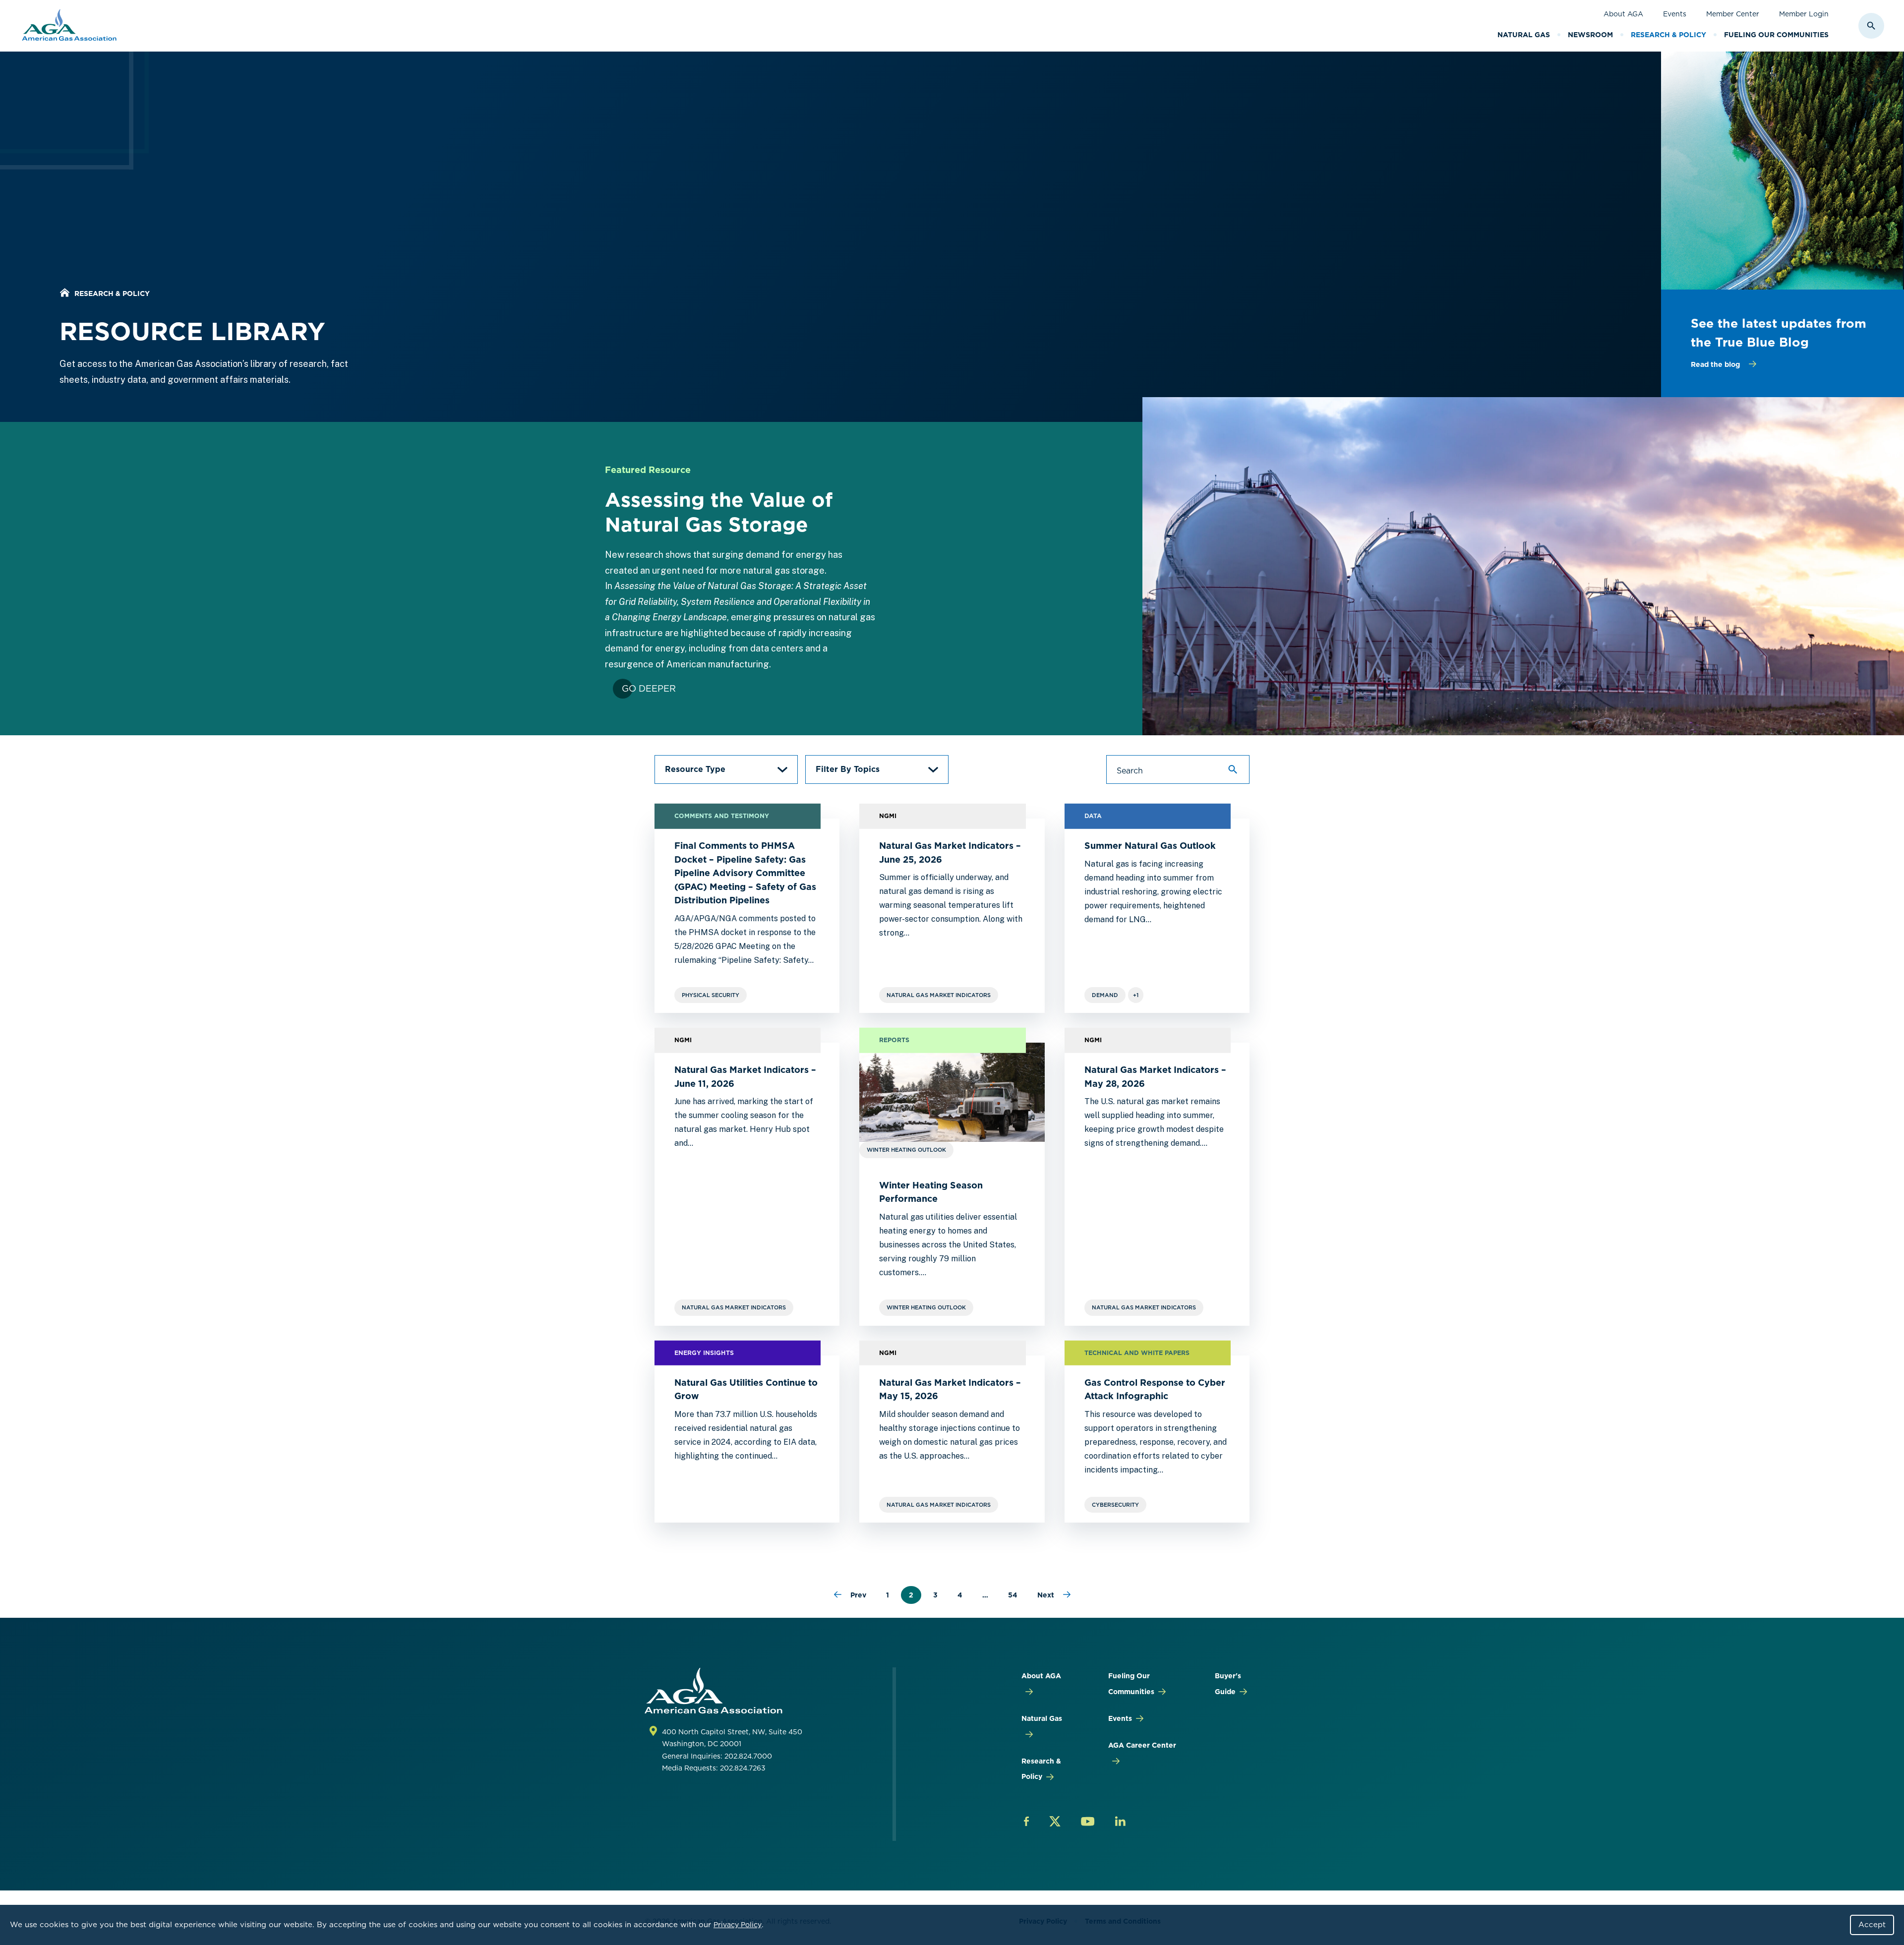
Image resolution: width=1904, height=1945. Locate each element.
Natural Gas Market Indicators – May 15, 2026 (950, 1389)
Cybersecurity (1115, 1505)
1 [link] (888, 1595)
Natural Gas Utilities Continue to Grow (746, 1389)
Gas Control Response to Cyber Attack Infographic (1155, 1389)
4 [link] (960, 1595)
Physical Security (711, 995)
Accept (1872, 1925)
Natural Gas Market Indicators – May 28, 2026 (1155, 1077)
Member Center (1733, 14)
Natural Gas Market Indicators (939, 995)
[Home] (64, 294)
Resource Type (695, 769)
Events (1675, 14)
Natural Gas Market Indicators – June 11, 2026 (745, 1077)
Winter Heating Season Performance (931, 1192)
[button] (726, 769)
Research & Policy (1668, 35)
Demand (1105, 995)
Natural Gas (1524, 35)
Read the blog (1715, 364)
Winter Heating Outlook (926, 1307)
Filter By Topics (848, 769)
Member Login (1804, 14)
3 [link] (935, 1595)
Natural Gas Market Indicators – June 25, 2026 (950, 853)
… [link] (985, 1595)
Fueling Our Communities (1776, 35)
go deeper (649, 688)
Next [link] (1046, 1595)
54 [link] (1013, 1595)
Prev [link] (858, 1595)
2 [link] (911, 1595)
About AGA (1623, 14)
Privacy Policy (738, 1925)
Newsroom (1590, 35)
